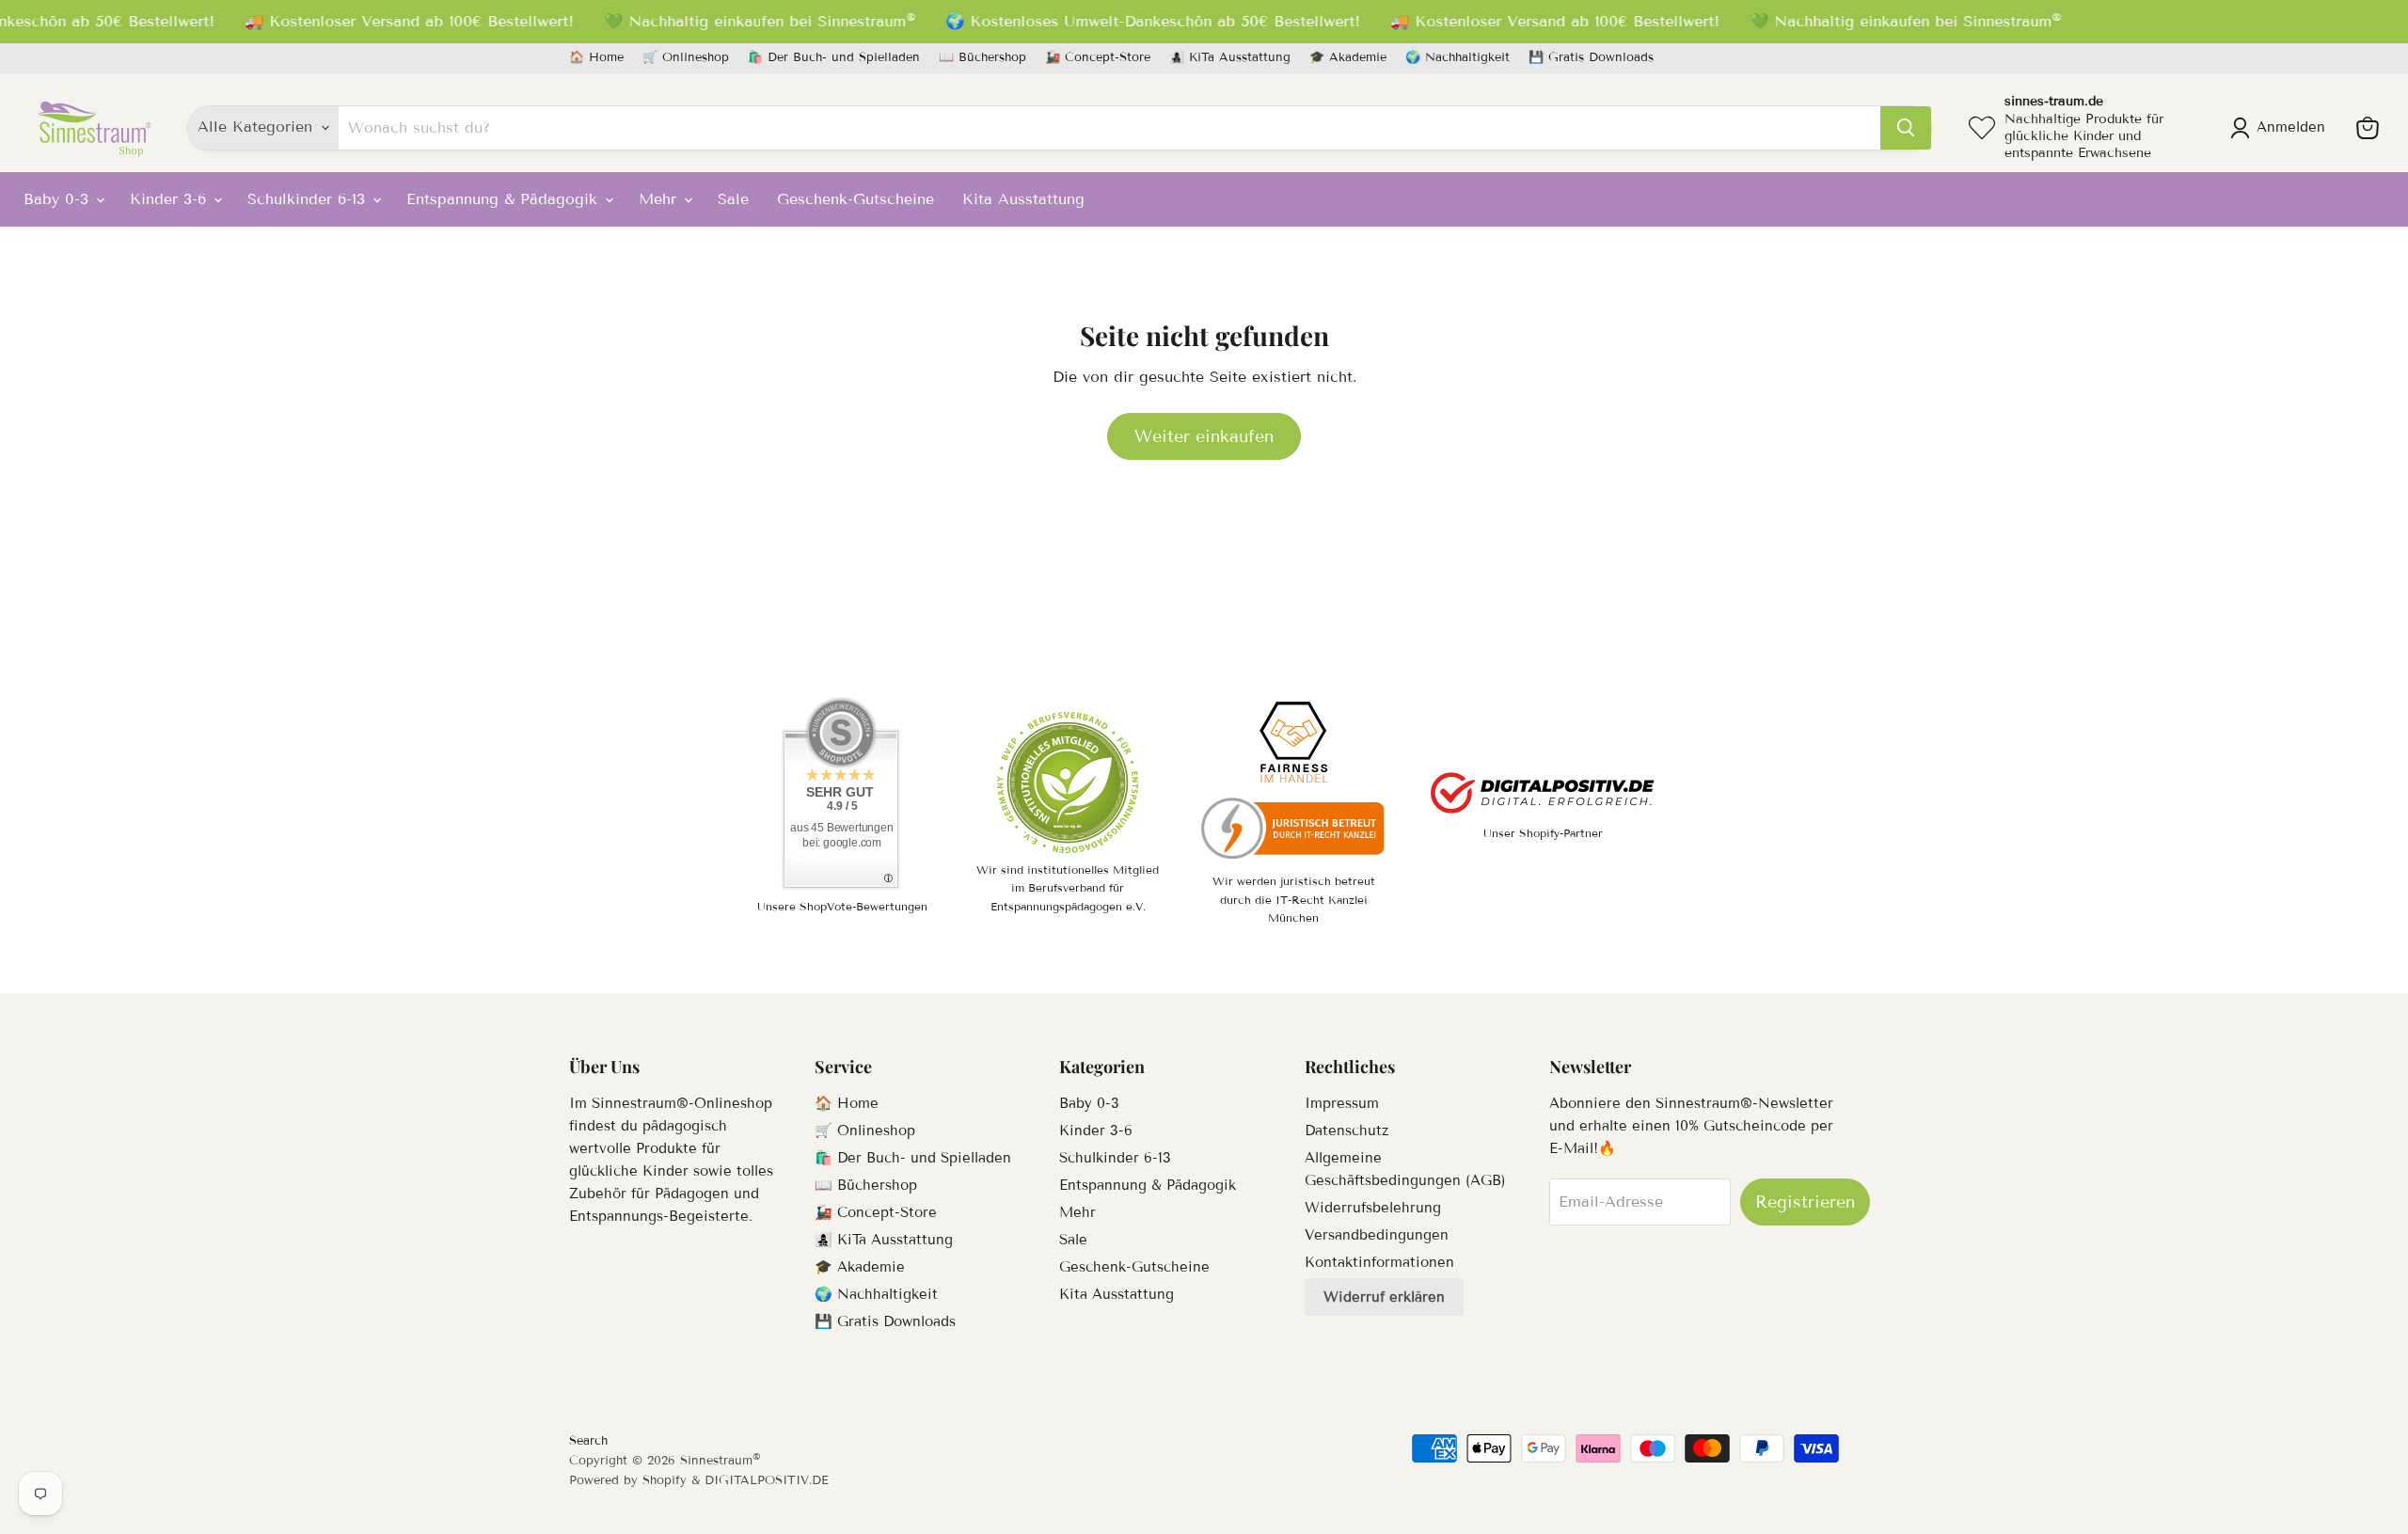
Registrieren (1805, 1202)
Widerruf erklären (1384, 1297)
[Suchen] (1906, 128)
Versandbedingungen (1377, 1235)
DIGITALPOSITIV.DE (767, 1480)
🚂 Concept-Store (1098, 58)
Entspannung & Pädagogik (505, 199)
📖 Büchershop (982, 58)
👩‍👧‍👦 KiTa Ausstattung (1230, 58)
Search (588, 1441)
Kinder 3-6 (171, 199)
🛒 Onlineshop (686, 58)
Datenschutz (1347, 1131)
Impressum (1342, 1103)
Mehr (660, 199)
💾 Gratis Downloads (1591, 58)
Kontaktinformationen (1379, 1262)
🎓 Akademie (1348, 58)
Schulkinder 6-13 (309, 199)
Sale (733, 199)
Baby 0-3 (59, 199)
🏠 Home (596, 58)
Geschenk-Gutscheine (855, 199)
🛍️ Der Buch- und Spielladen (834, 58)
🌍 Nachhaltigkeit (1457, 58)
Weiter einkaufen (1204, 436)
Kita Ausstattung (1023, 199)
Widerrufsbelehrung (1373, 1208)
